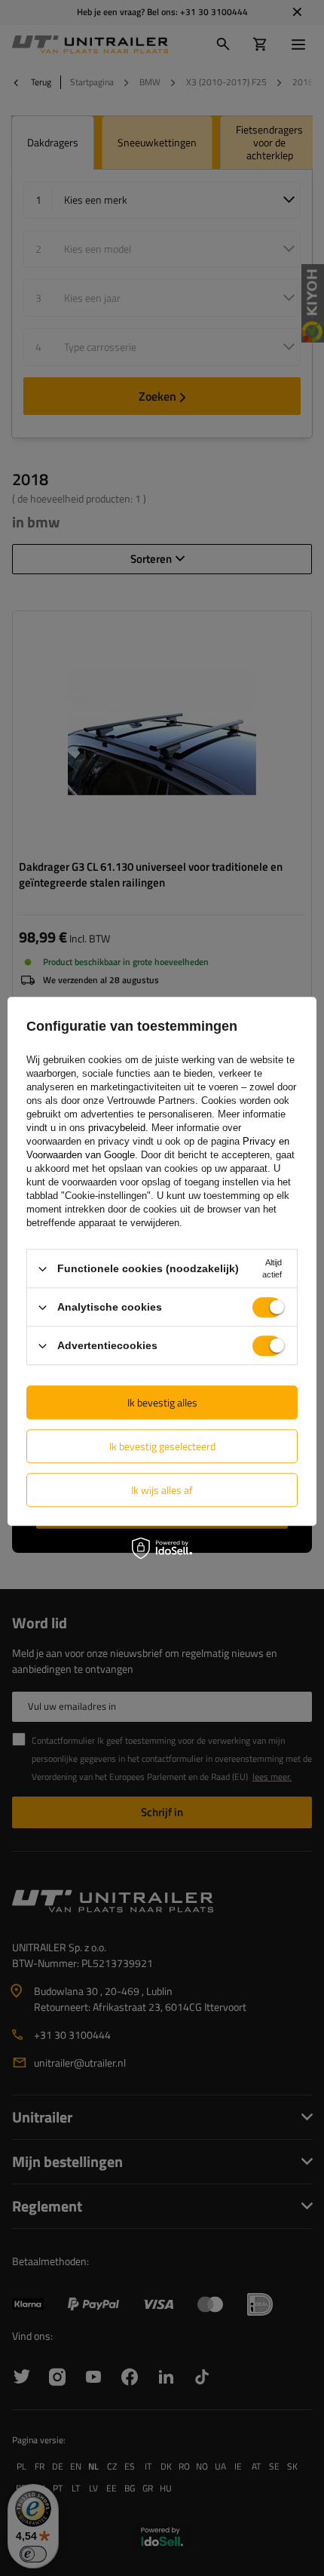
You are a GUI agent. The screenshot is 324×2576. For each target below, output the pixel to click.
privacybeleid (117, 1128)
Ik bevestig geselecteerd (162, 1446)
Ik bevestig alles (162, 1402)
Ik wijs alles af (162, 1490)
